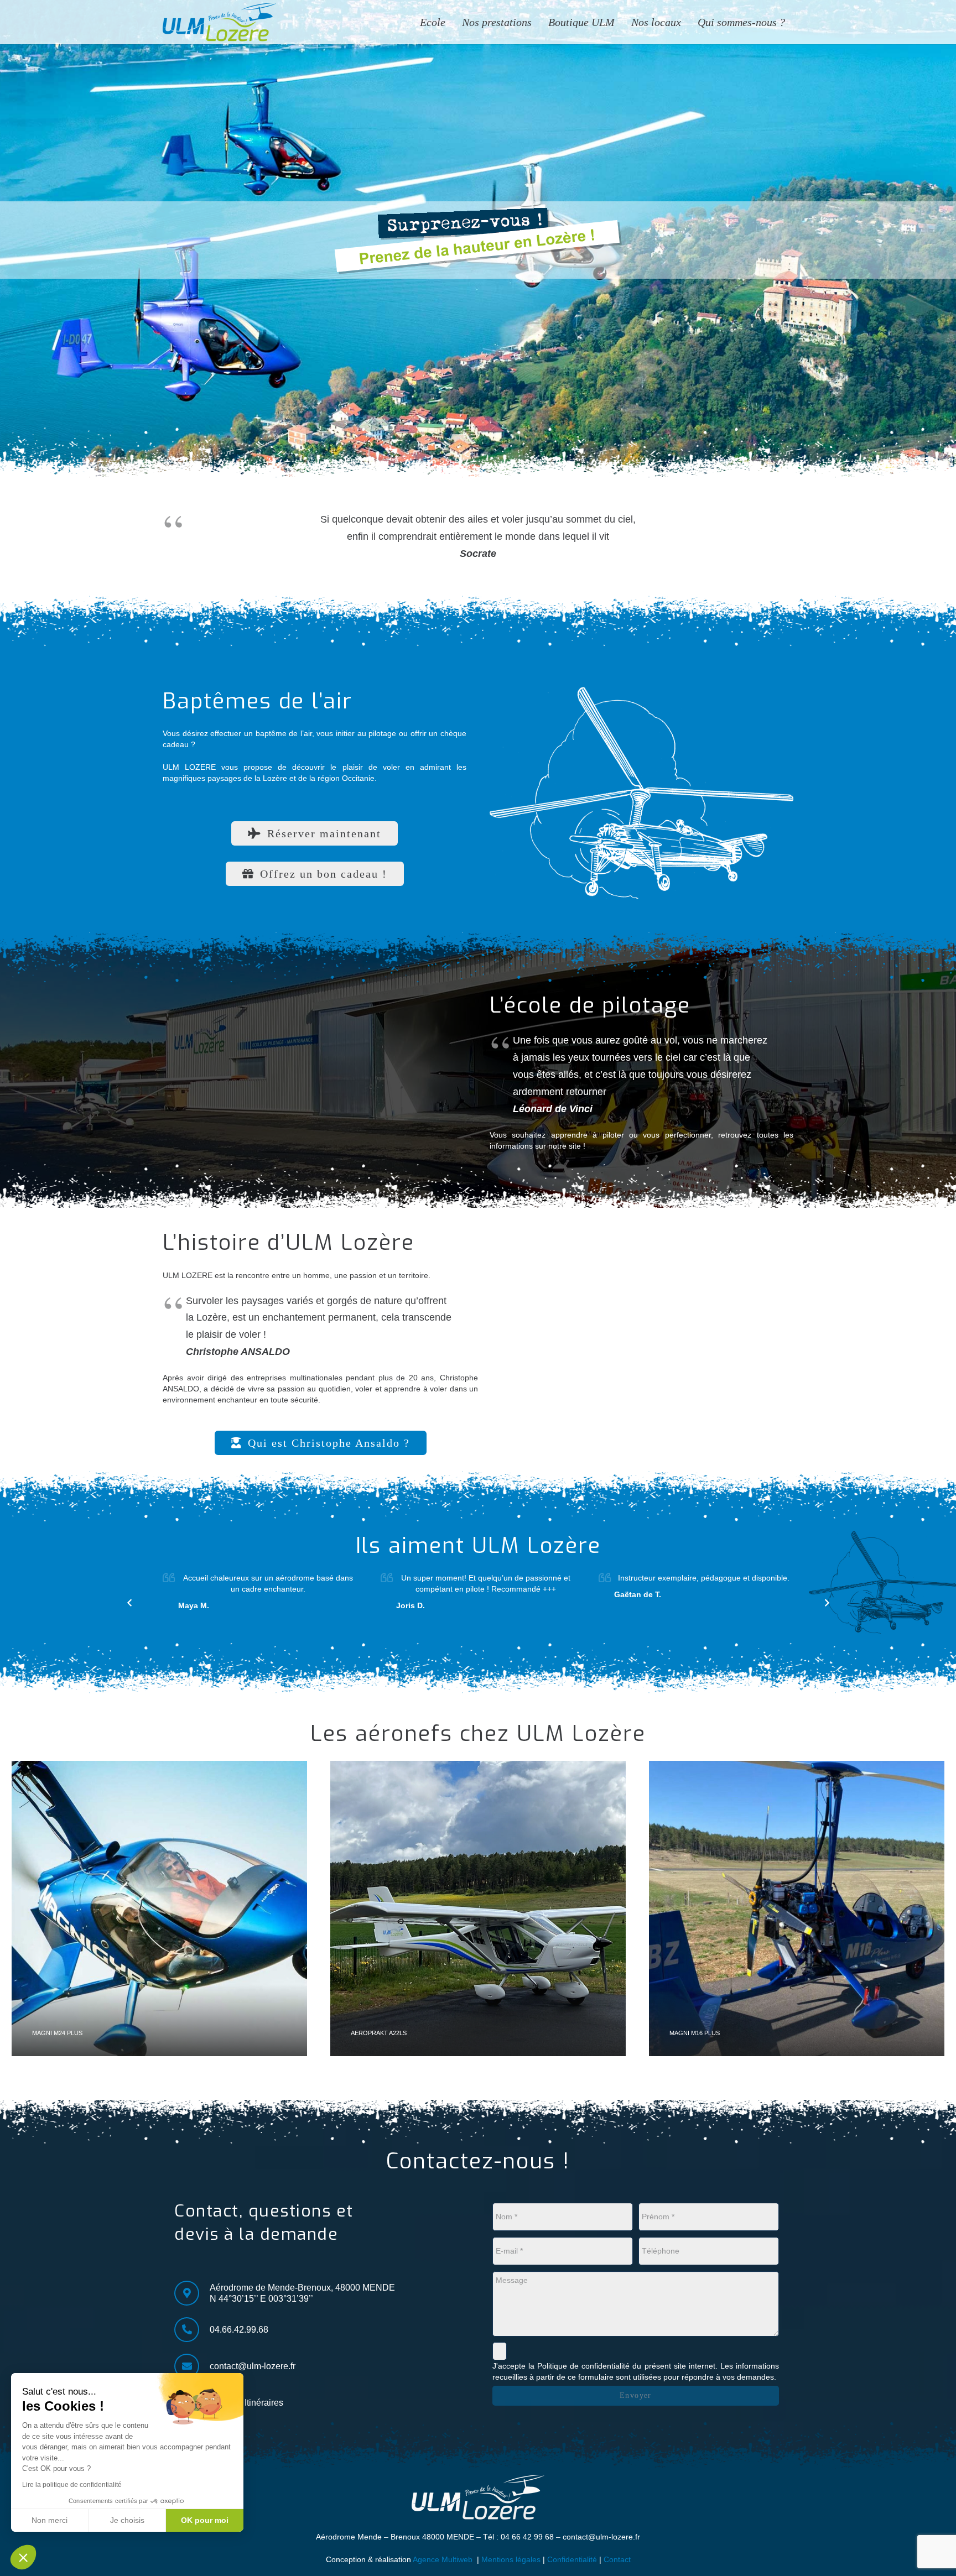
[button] (23, 2557)
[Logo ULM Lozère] (219, 22)
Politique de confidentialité (583, 2366)
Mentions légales (511, 2559)
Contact (617, 2559)
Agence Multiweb (443, 2559)
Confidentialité (572, 2559)
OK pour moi (205, 2520)
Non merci (50, 2520)
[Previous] (130, 1603)
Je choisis (127, 2520)
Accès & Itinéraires (246, 2403)
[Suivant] (826, 1603)
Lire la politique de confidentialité (72, 2485)
